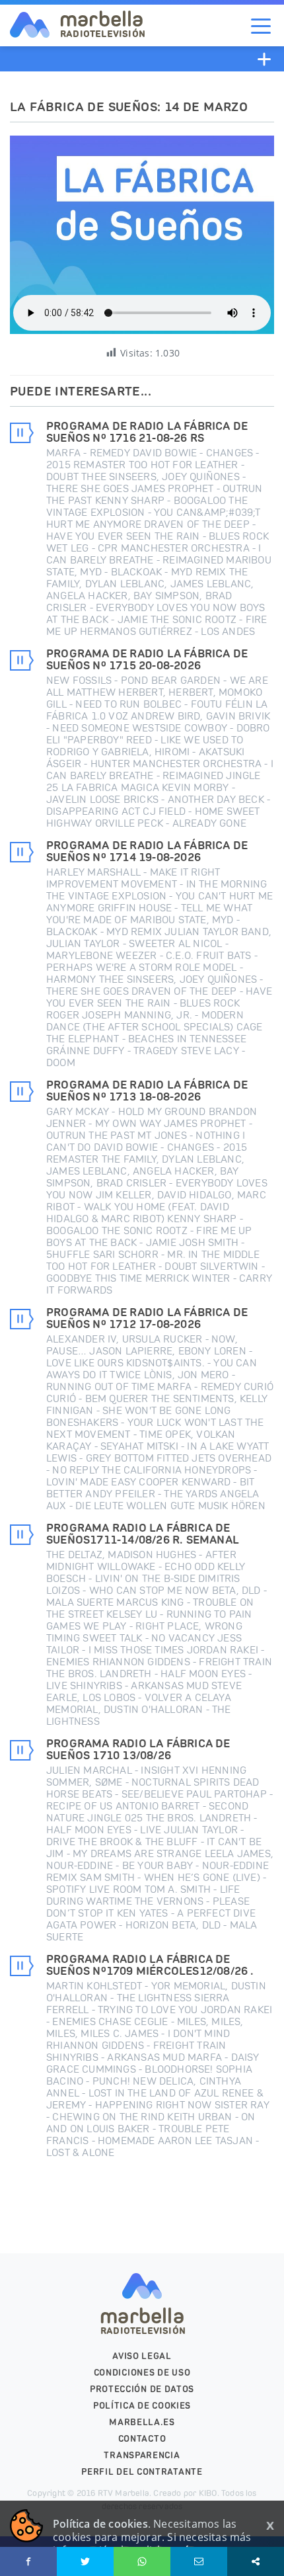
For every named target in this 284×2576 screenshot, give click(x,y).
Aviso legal (142, 2356)
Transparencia (142, 2455)
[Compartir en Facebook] (28, 2561)
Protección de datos (142, 2389)
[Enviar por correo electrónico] (199, 2561)
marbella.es (142, 2422)
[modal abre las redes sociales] (256, 2561)
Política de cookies (142, 2406)
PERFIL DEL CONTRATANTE (142, 2472)
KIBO (208, 2493)
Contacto (142, 2439)
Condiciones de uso (142, 2373)
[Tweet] (85, 2561)
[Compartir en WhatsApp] (142, 2561)
